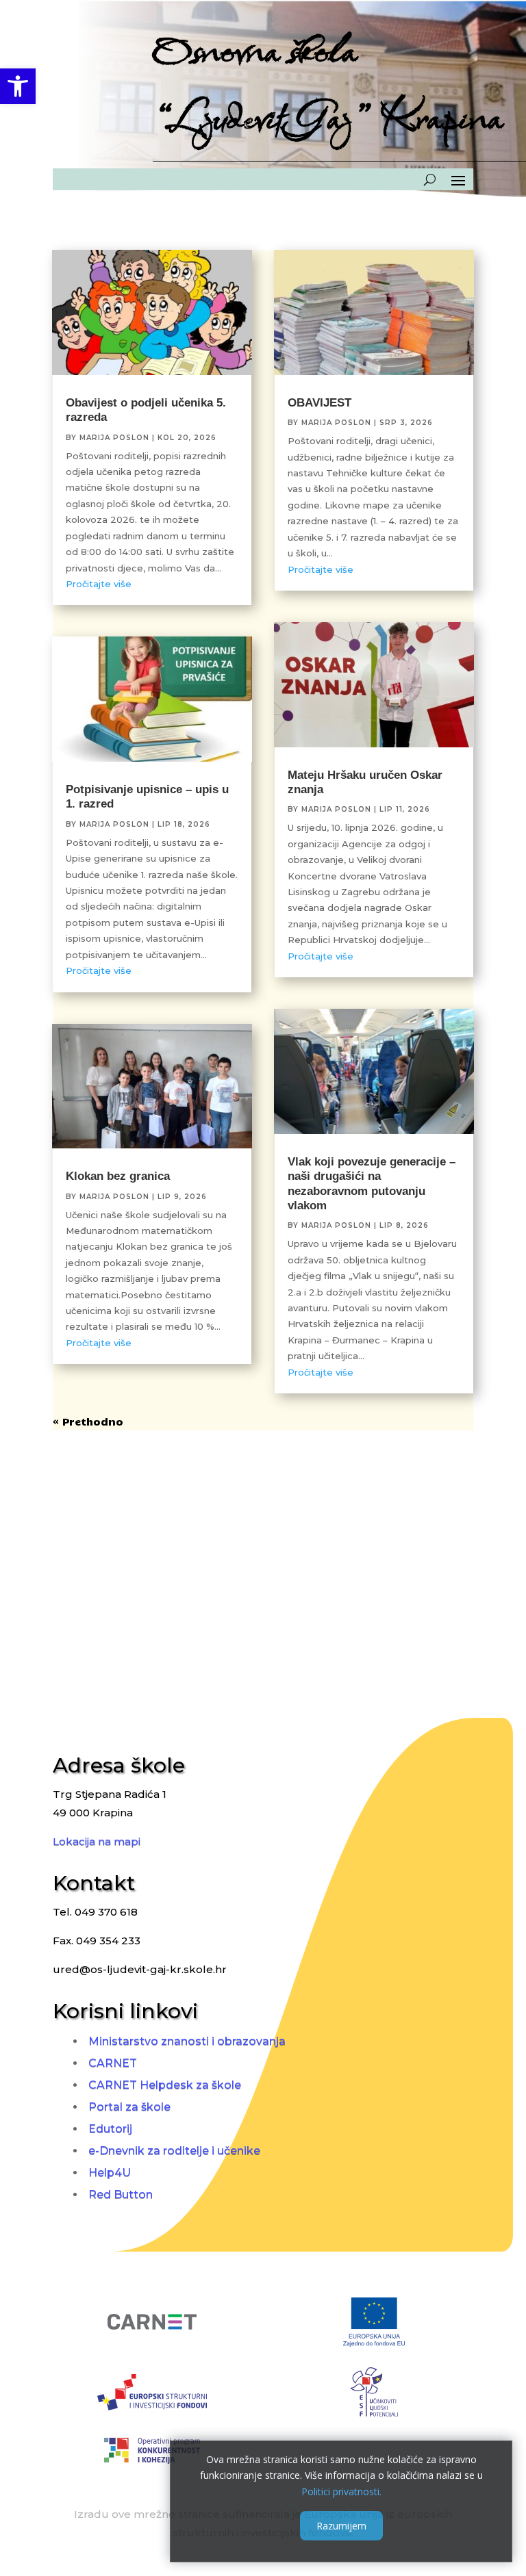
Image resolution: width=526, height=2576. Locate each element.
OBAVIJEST (320, 403)
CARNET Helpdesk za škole (165, 2085)
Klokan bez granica (118, 1176)
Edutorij (110, 2129)
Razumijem (341, 2526)
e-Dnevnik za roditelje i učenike (174, 2151)
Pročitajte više (99, 584)
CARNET (113, 2063)
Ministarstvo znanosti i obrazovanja (187, 2041)
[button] (18, 86)
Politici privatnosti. (341, 2491)
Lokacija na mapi (97, 1841)
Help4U (110, 2173)
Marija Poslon (114, 438)
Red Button (121, 2194)
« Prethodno (88, 1421)
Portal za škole (129, 2107)
